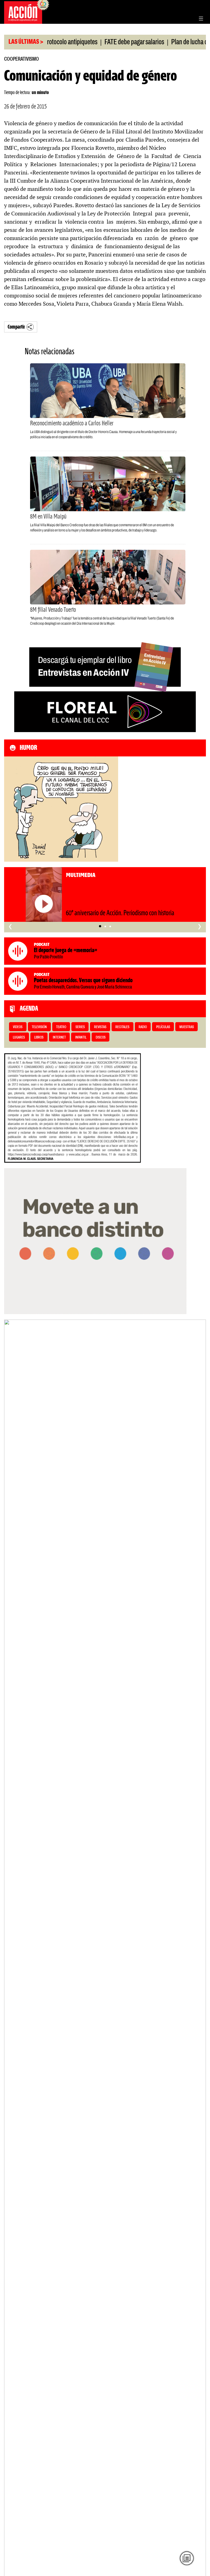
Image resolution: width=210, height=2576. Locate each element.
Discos (101, 1038)
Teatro (61, 1027)
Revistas (100, 1027)
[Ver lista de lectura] (187, 2558)
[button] (100, 926)
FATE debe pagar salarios (108, 42)
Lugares (19, 1038)
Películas (163, 1027)
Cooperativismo (21, 59)
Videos (18, 1027)
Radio (143, 1027)
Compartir (16, 327)
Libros (39, 1038)
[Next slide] (199, 1964)
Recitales (122, 1027)
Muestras (187, 1027)
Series (80, 1027)
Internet (59, 1038)
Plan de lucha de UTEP (172, 42)
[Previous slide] (11, 1964)
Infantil (81, 1038)
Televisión (39, 1027)
